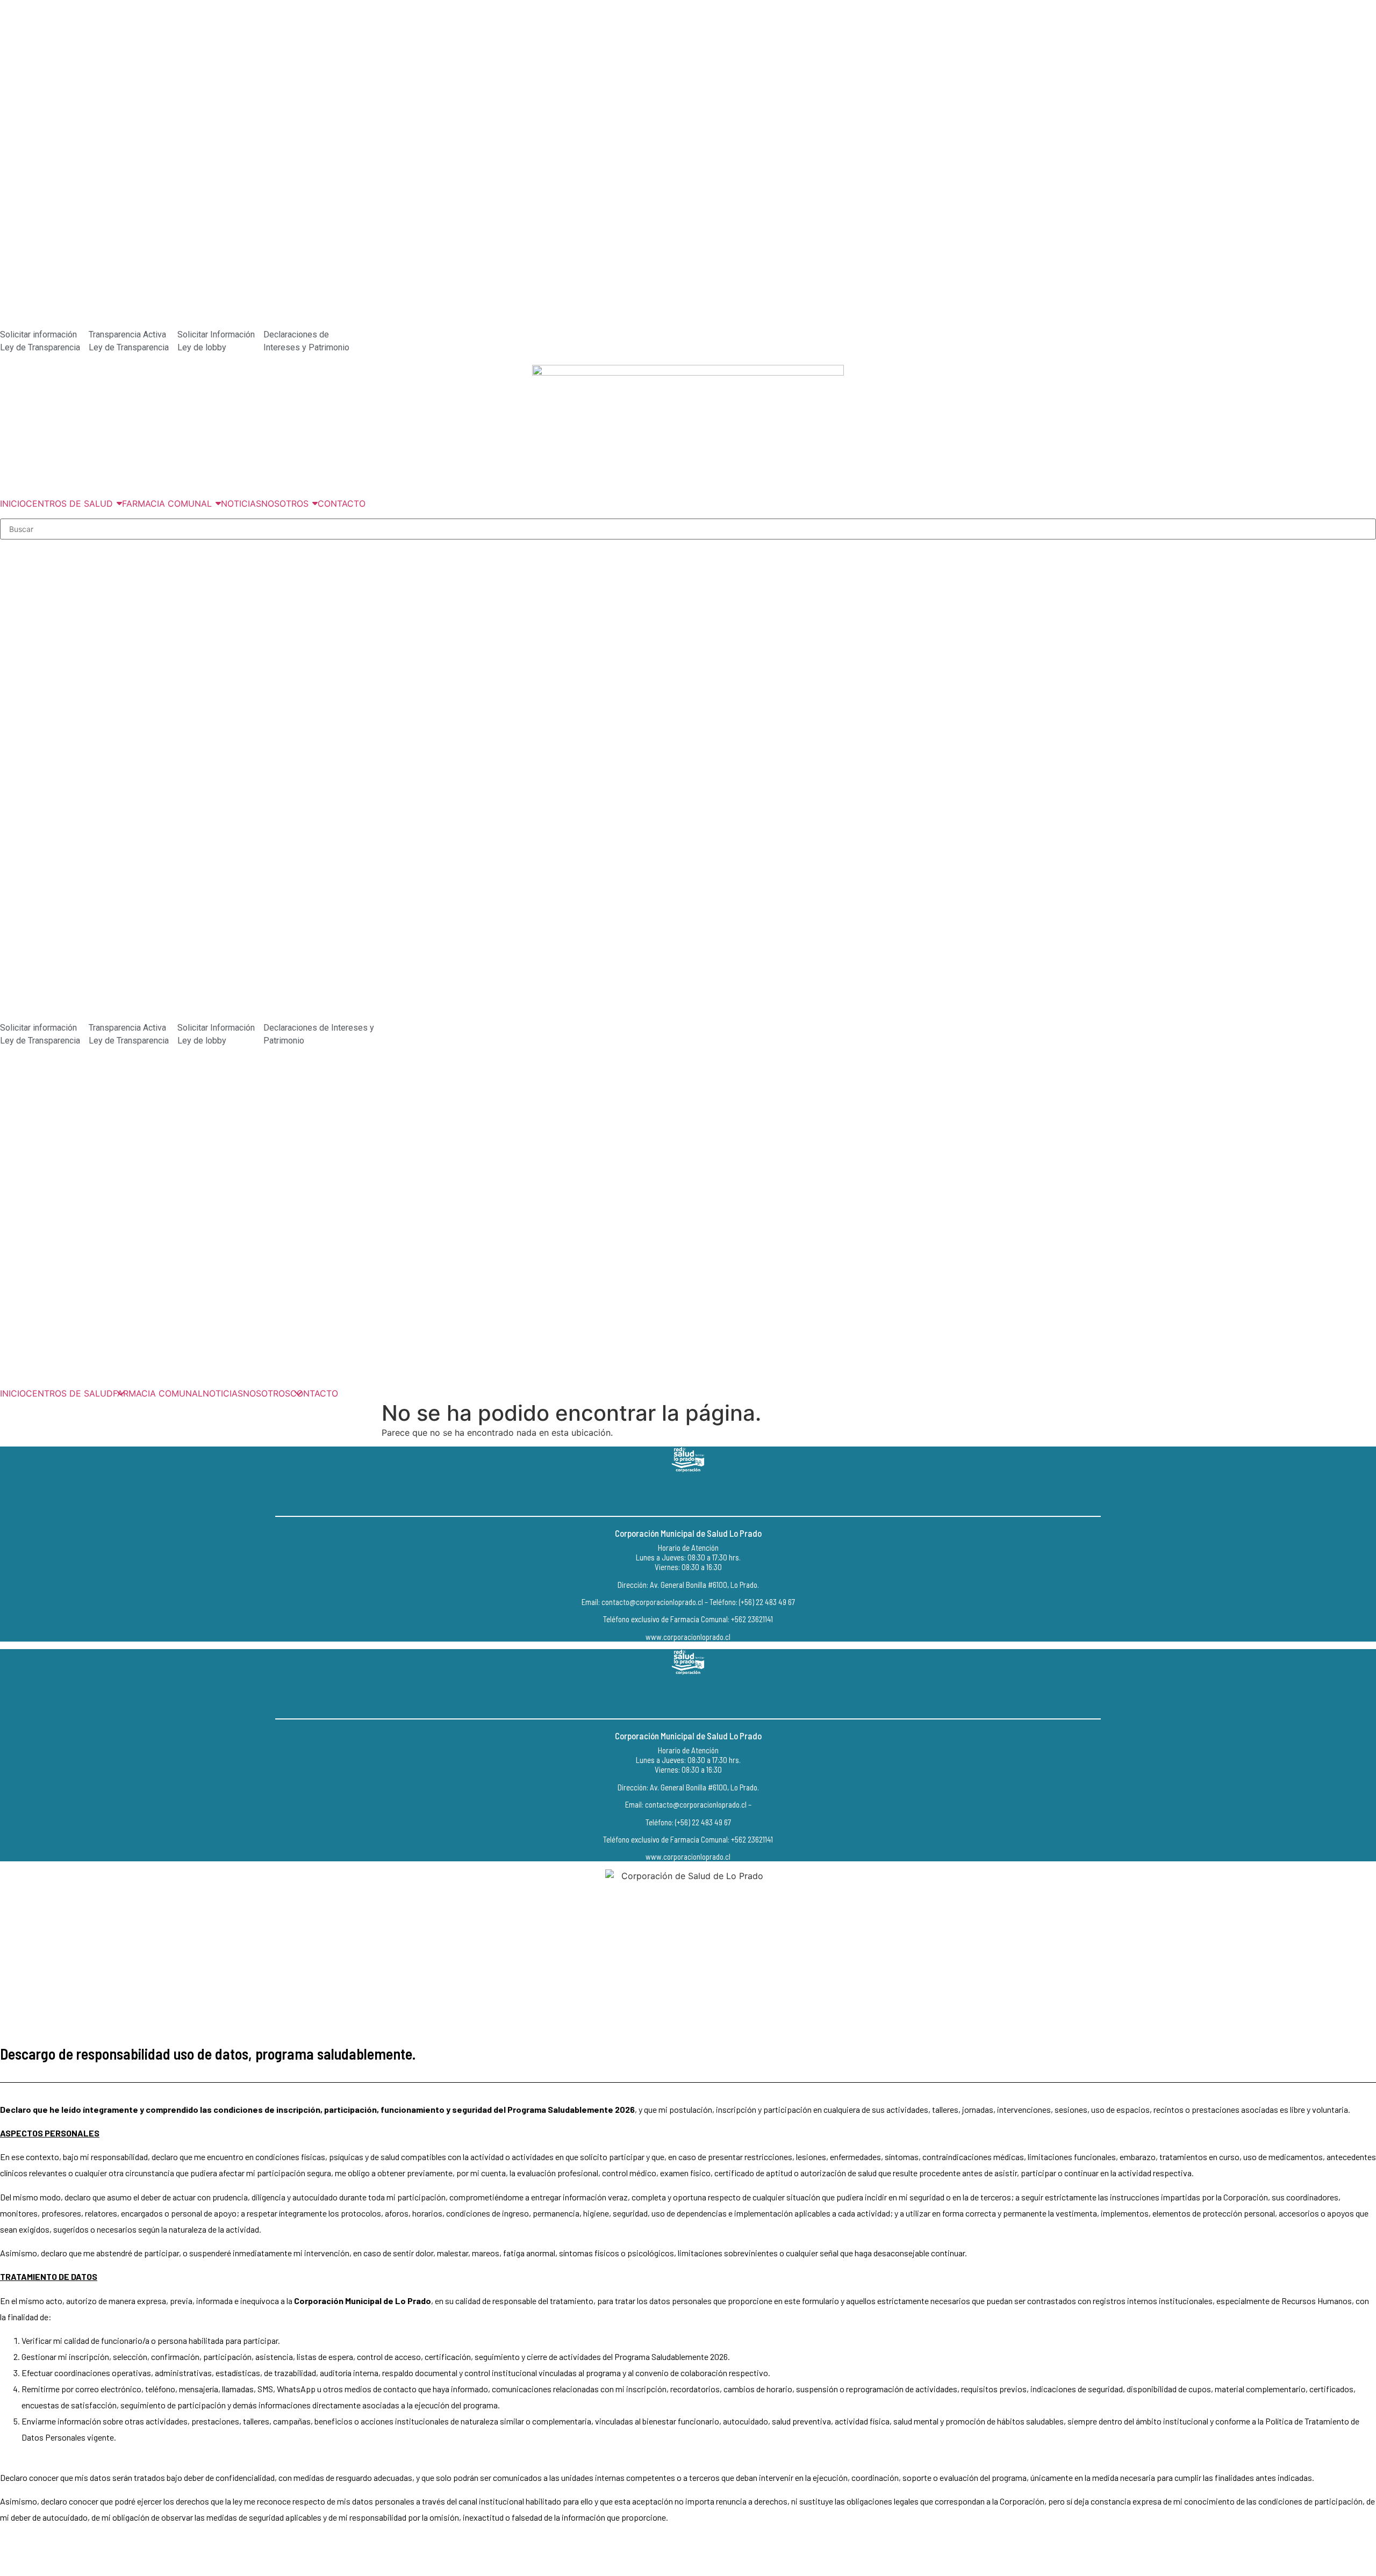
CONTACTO (314, 1393)
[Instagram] (688, 1494)
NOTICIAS (223, 1393)
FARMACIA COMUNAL (158, 1393)
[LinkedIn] (712, 1494)
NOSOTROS (267, 1393)
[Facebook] (664, 1494)
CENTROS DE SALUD (69, 1393)
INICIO (13, 1393)
